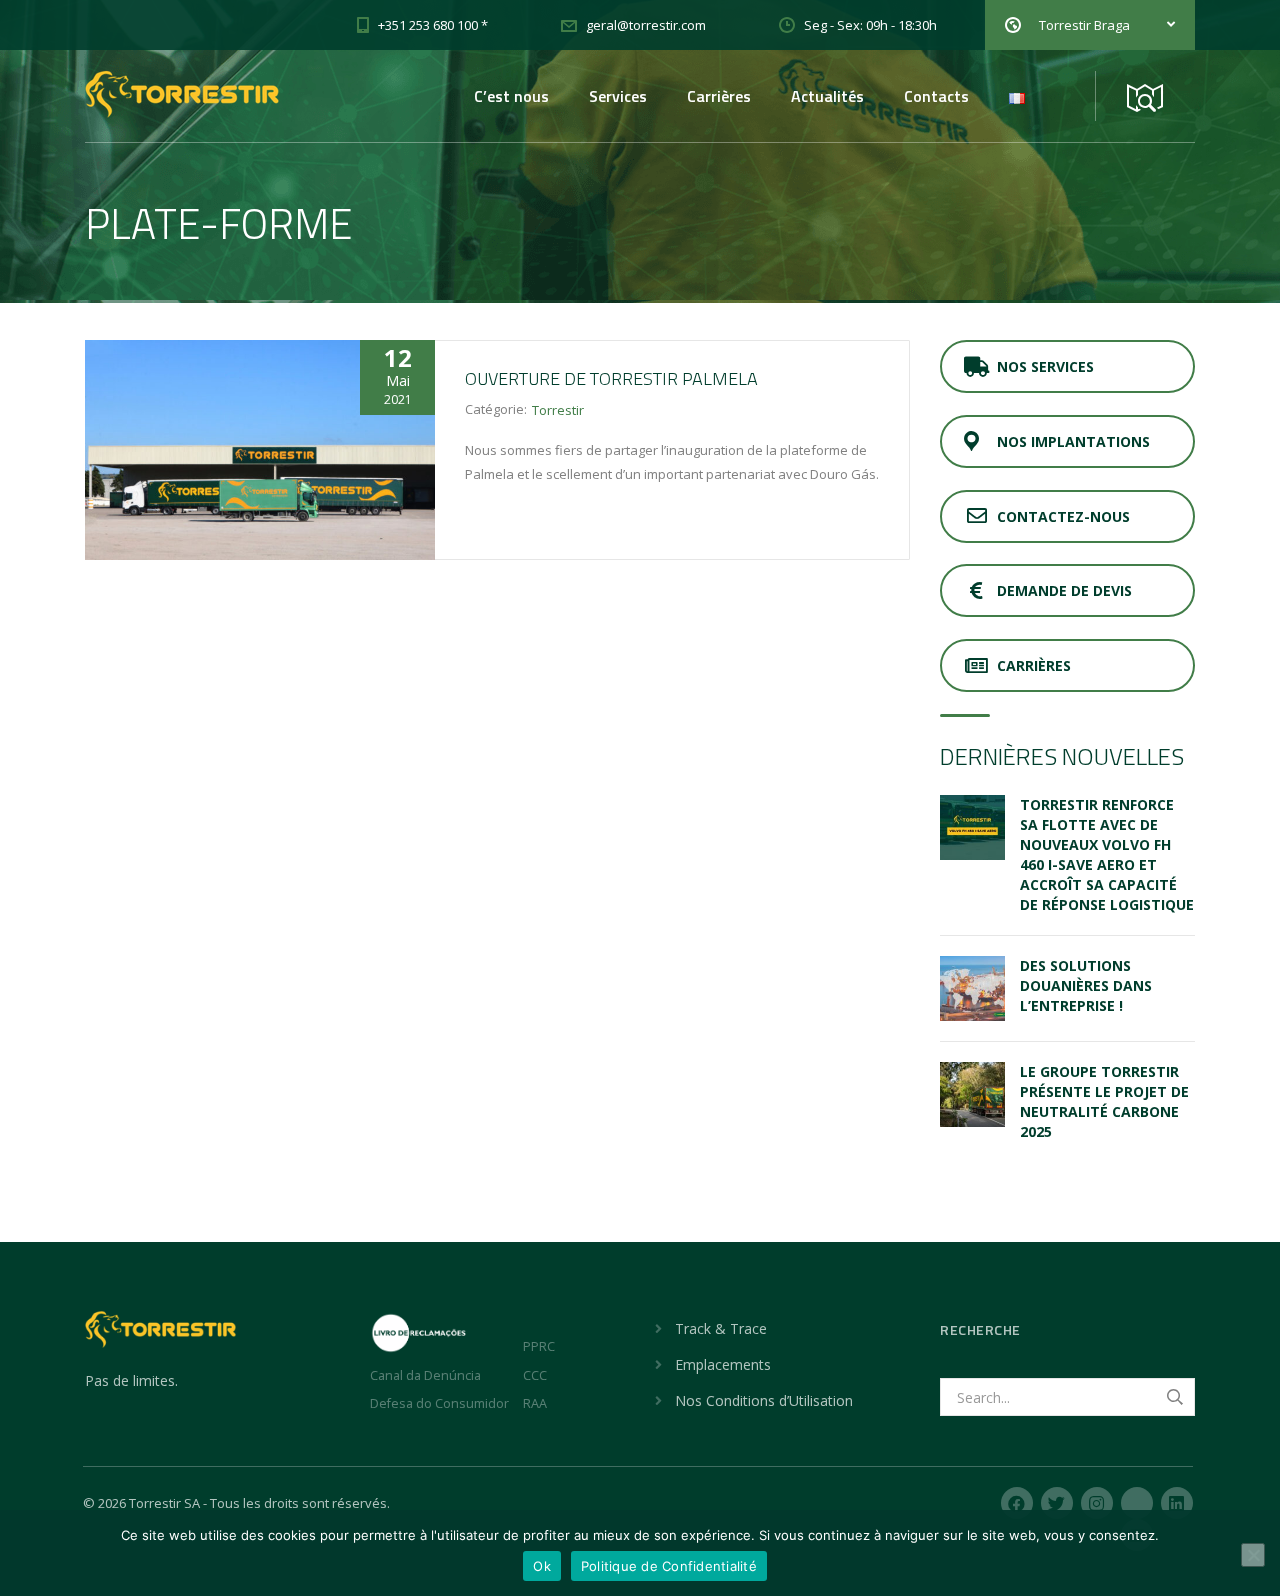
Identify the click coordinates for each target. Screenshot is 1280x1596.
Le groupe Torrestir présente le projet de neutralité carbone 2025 (1104, 1101)
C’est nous (511, 96)
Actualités (827, 96)
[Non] (1253, 1555)
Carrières (719, 96)
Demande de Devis (1064, 590)
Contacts (936, 96)
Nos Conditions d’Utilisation (764, 1400)
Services (618, 96)
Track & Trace (721, 1328)
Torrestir (558, 410)
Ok (542, 1566)
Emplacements (723, 1364)
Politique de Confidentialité (669, 1566)
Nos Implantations (1073, 441)
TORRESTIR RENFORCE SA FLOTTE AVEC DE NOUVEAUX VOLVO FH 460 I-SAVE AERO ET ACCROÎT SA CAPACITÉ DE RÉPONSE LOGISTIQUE (1107, 854)
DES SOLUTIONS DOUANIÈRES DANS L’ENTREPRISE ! (1086, 985)
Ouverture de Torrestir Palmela (611, 378)
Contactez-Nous (1063, 516)
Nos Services (1045, 366)
